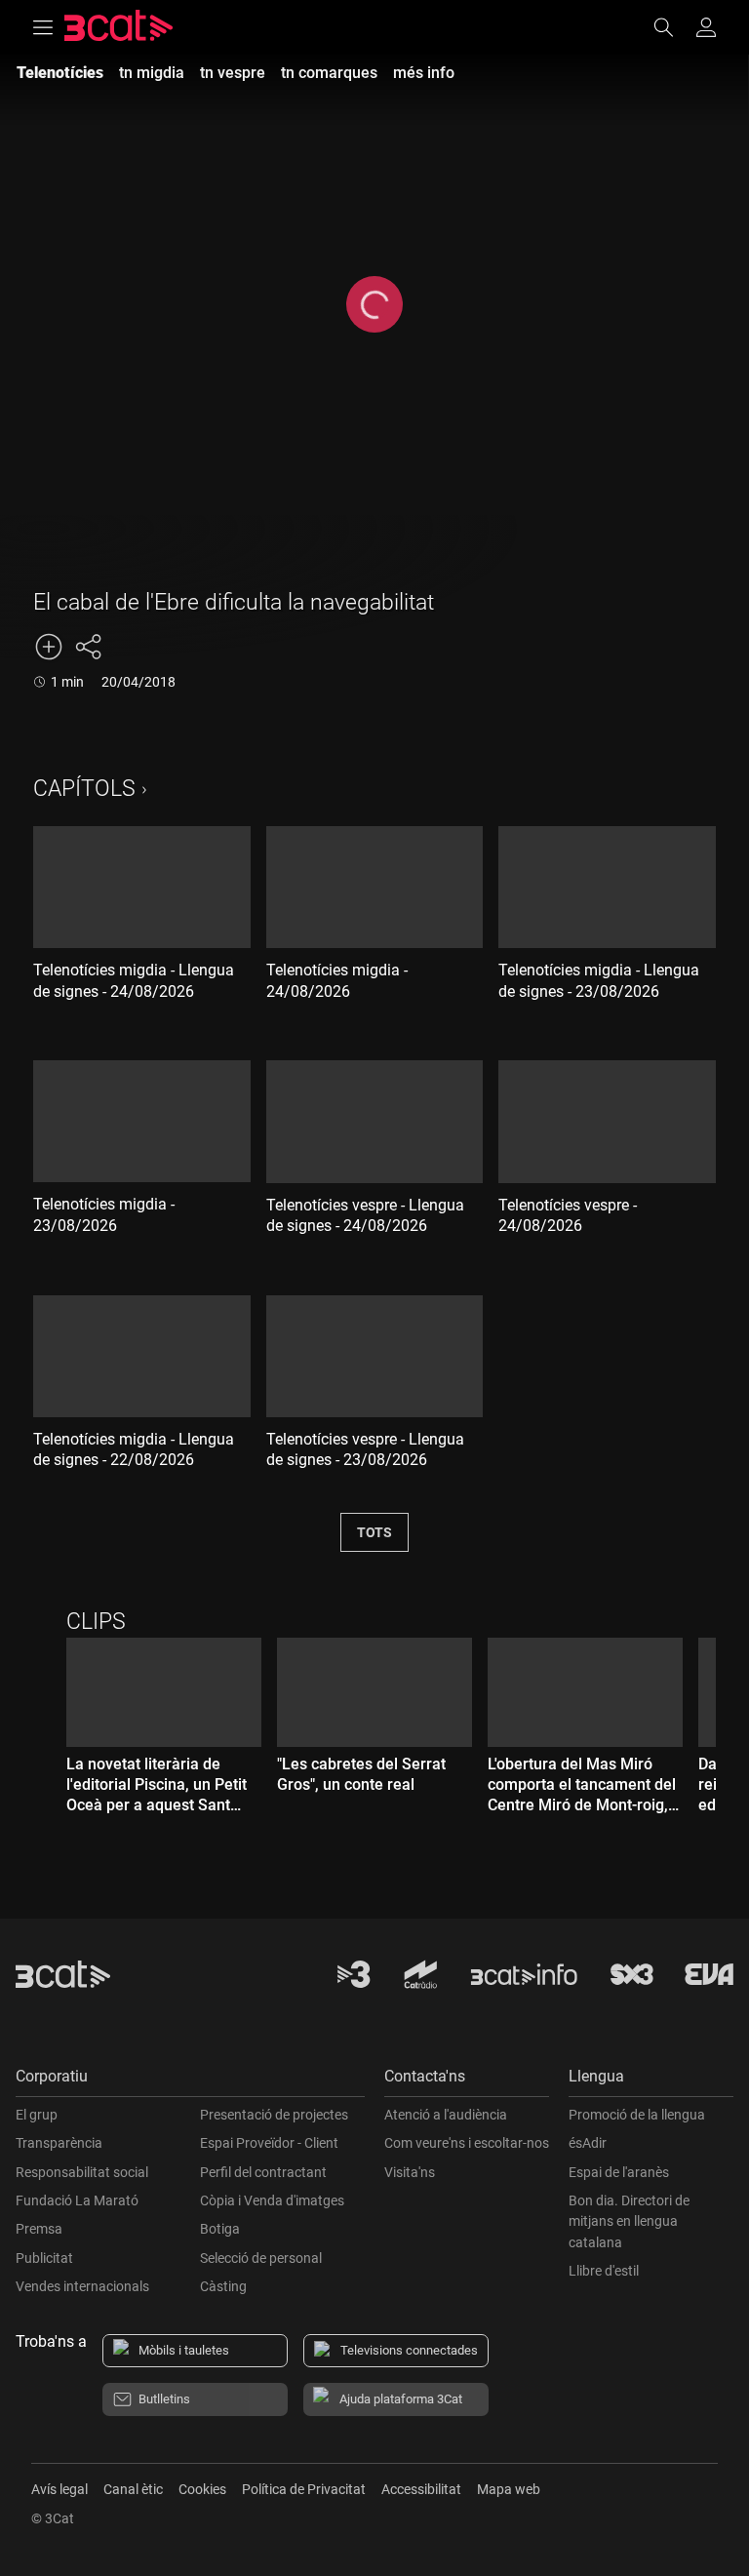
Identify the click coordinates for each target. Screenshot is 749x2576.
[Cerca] (673, 27)
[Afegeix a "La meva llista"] (49, 647)
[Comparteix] (88, 647)
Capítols (84, 789)
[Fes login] (706, 27)
